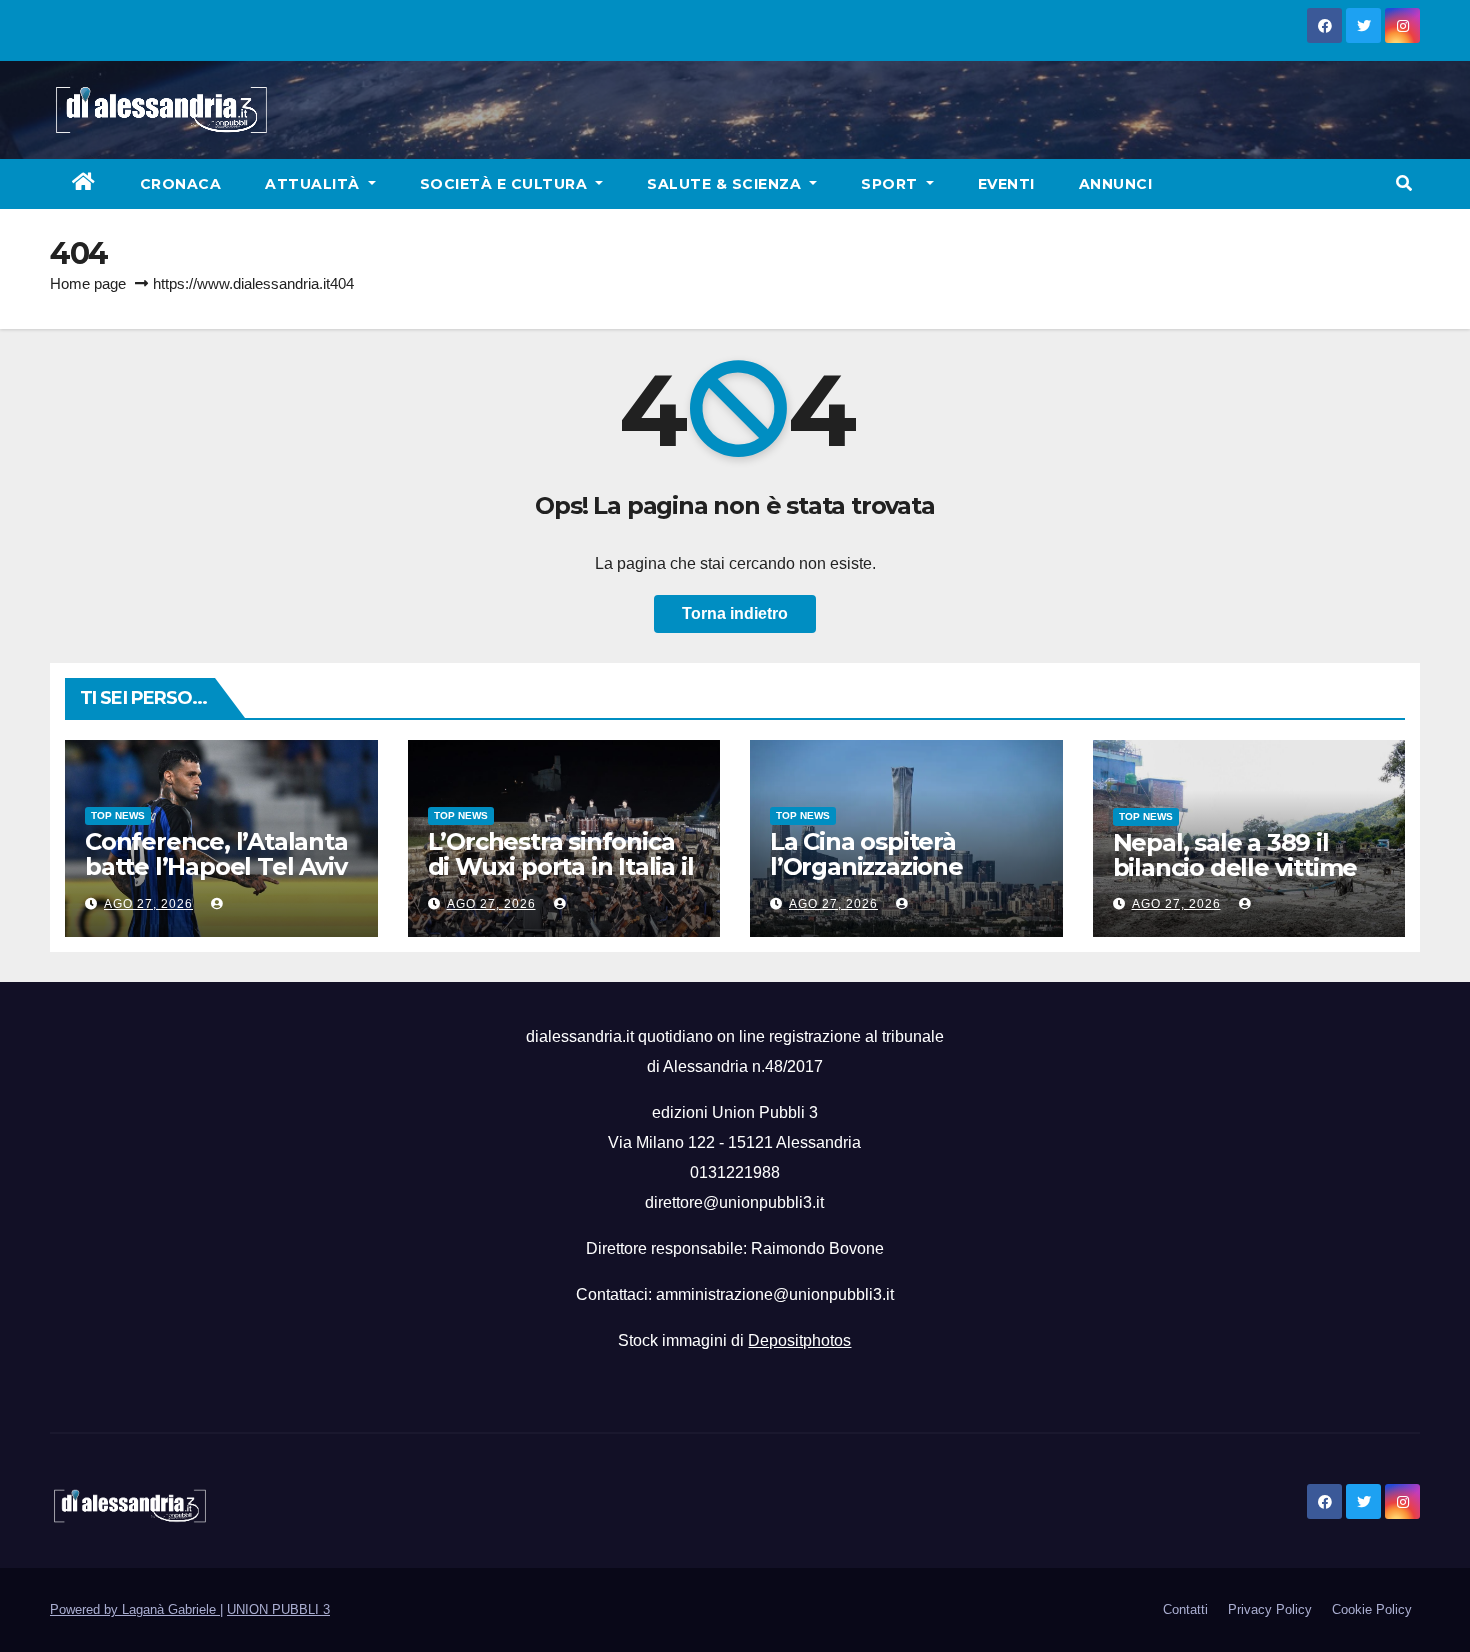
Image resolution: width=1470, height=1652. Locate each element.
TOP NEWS (118, 815)
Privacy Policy (1270, 1609)
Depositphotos (799, 1340)
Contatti (1185, 1609)
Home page (88, 283)
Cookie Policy (1372, 1609)
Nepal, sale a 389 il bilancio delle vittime (1235, 855)
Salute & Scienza (726, 184)
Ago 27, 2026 (148, 904)
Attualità (314, 184)
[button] (1404, 183)
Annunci (1116, 184)
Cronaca (181, 184)
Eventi (1006, 184)
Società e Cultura (506, 184)
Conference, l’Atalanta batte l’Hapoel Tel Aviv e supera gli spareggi (216, 866)
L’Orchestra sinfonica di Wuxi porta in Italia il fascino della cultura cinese (561, 879)
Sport (891, 184)
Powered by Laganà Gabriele (135, 1609)
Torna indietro (735, 613)
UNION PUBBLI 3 (278, 1609)
